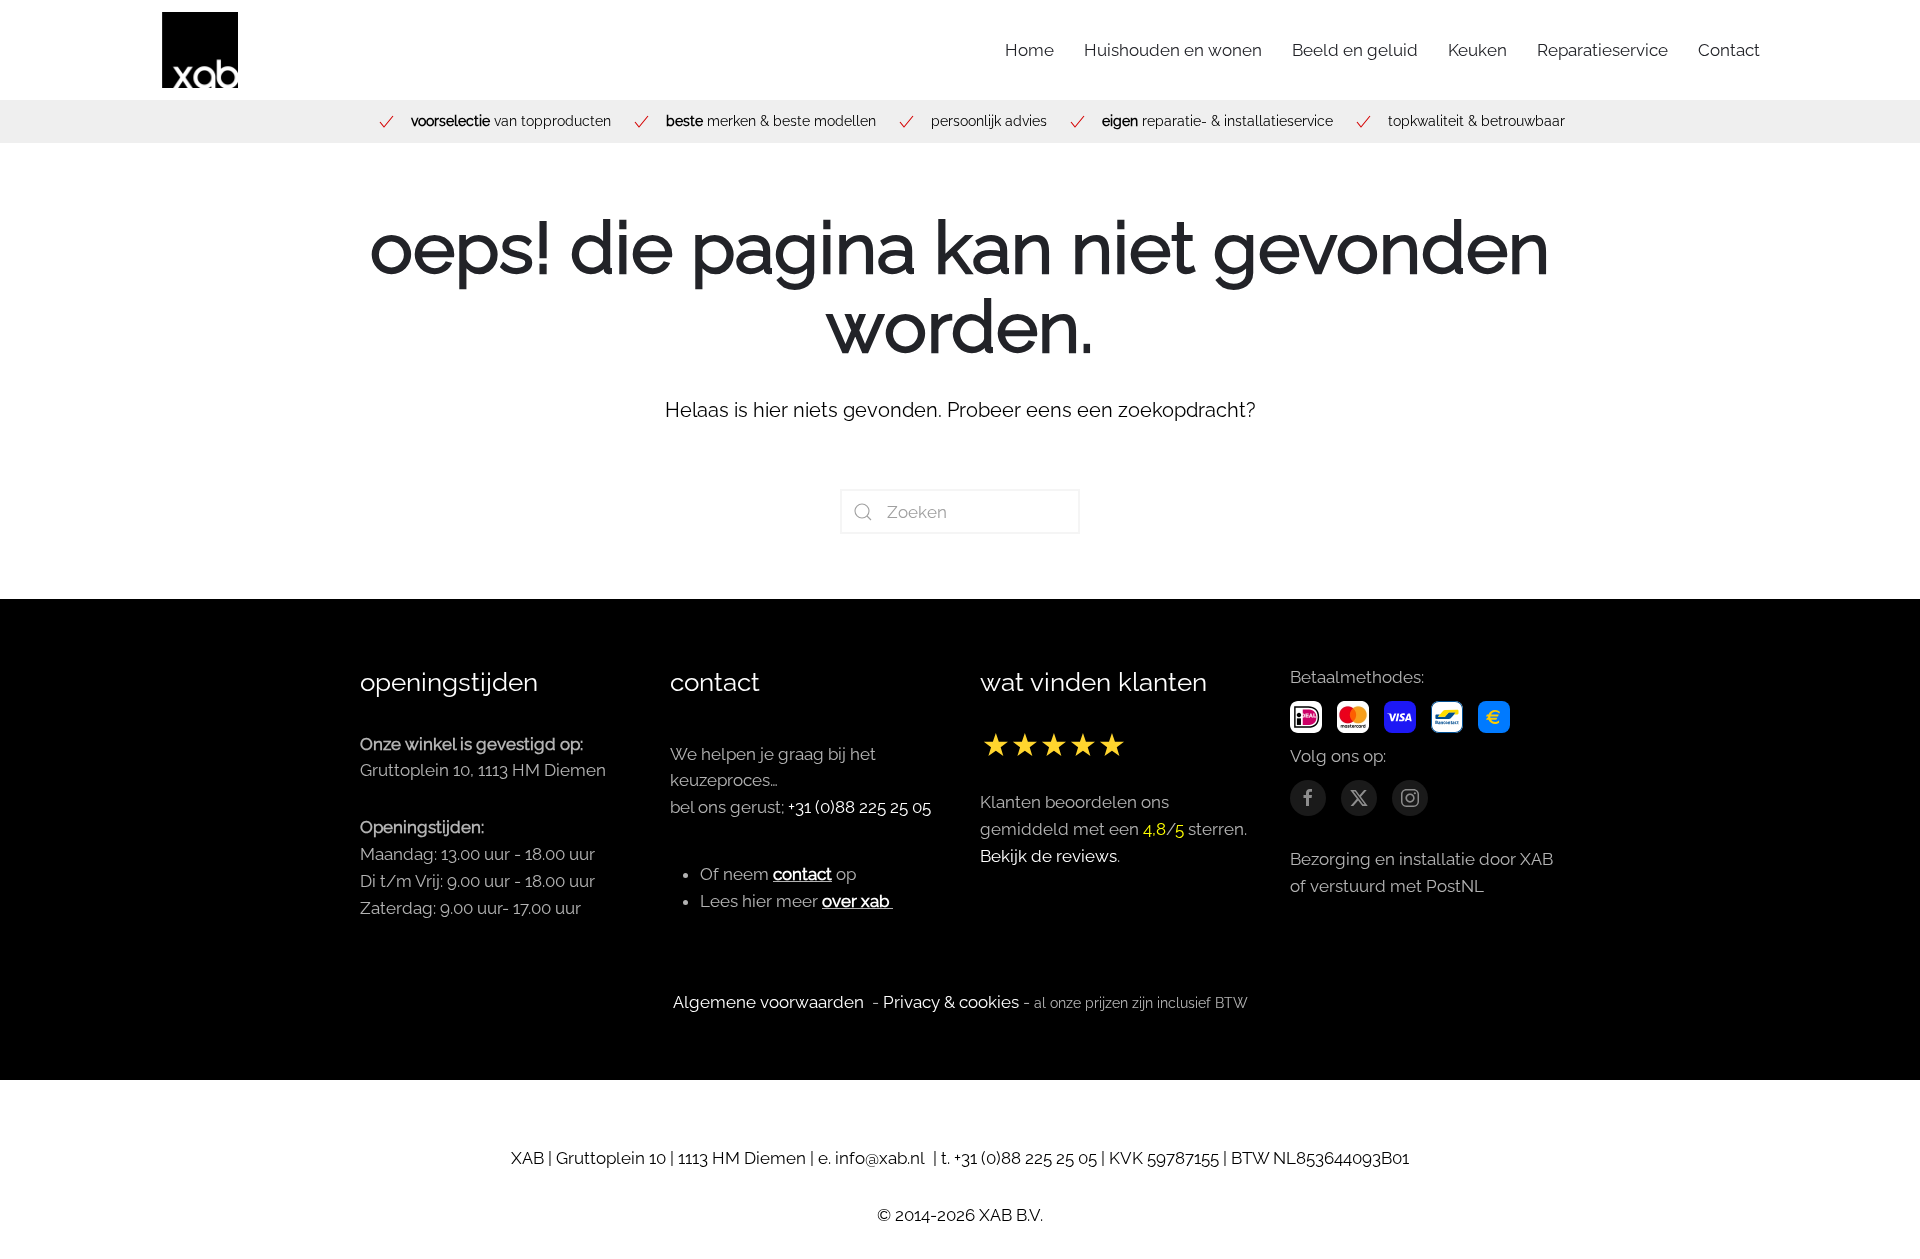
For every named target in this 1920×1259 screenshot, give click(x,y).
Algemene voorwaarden (768, 1002)
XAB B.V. (1011, 1215)
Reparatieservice (1602, 50)
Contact (1729, 50)
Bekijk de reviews (1048, 856)
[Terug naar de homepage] (200, 50)
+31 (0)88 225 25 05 (859, 807)
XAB (527, 1158)
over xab (855, 901)
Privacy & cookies (951, 1002)
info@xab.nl (882, 1158)
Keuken (1477, 50)
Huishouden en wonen (1173, 50)
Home (1029, 50)
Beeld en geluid (1355, 50)
